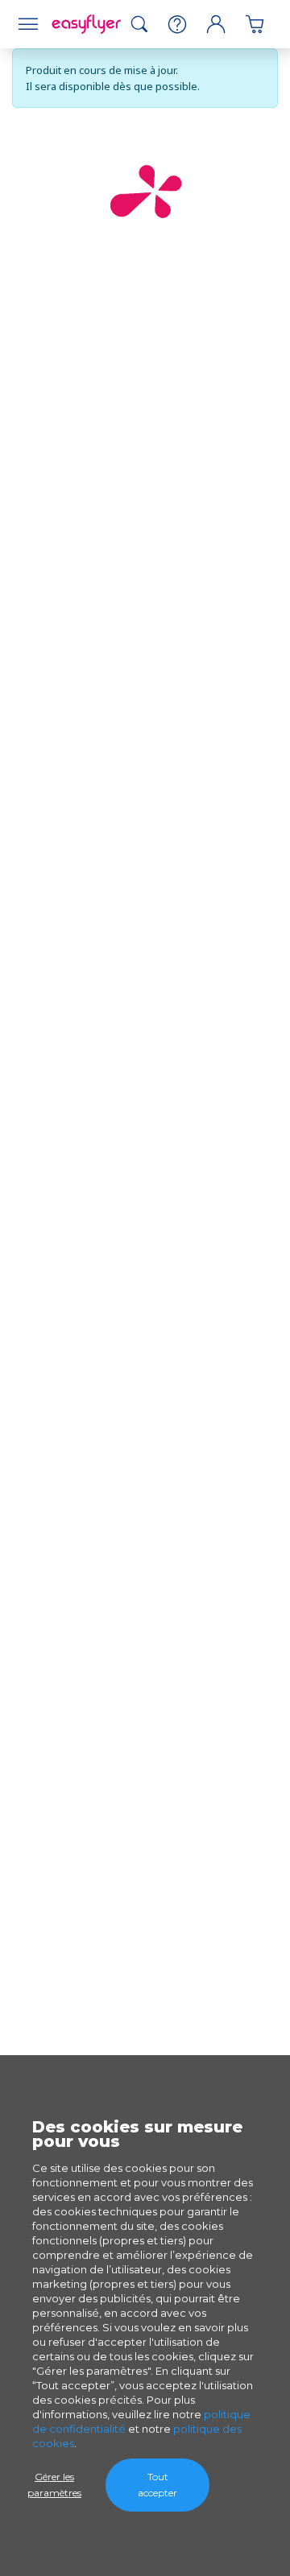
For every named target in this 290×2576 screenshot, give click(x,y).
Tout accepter (157, 2485)
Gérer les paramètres (54, 2485)
